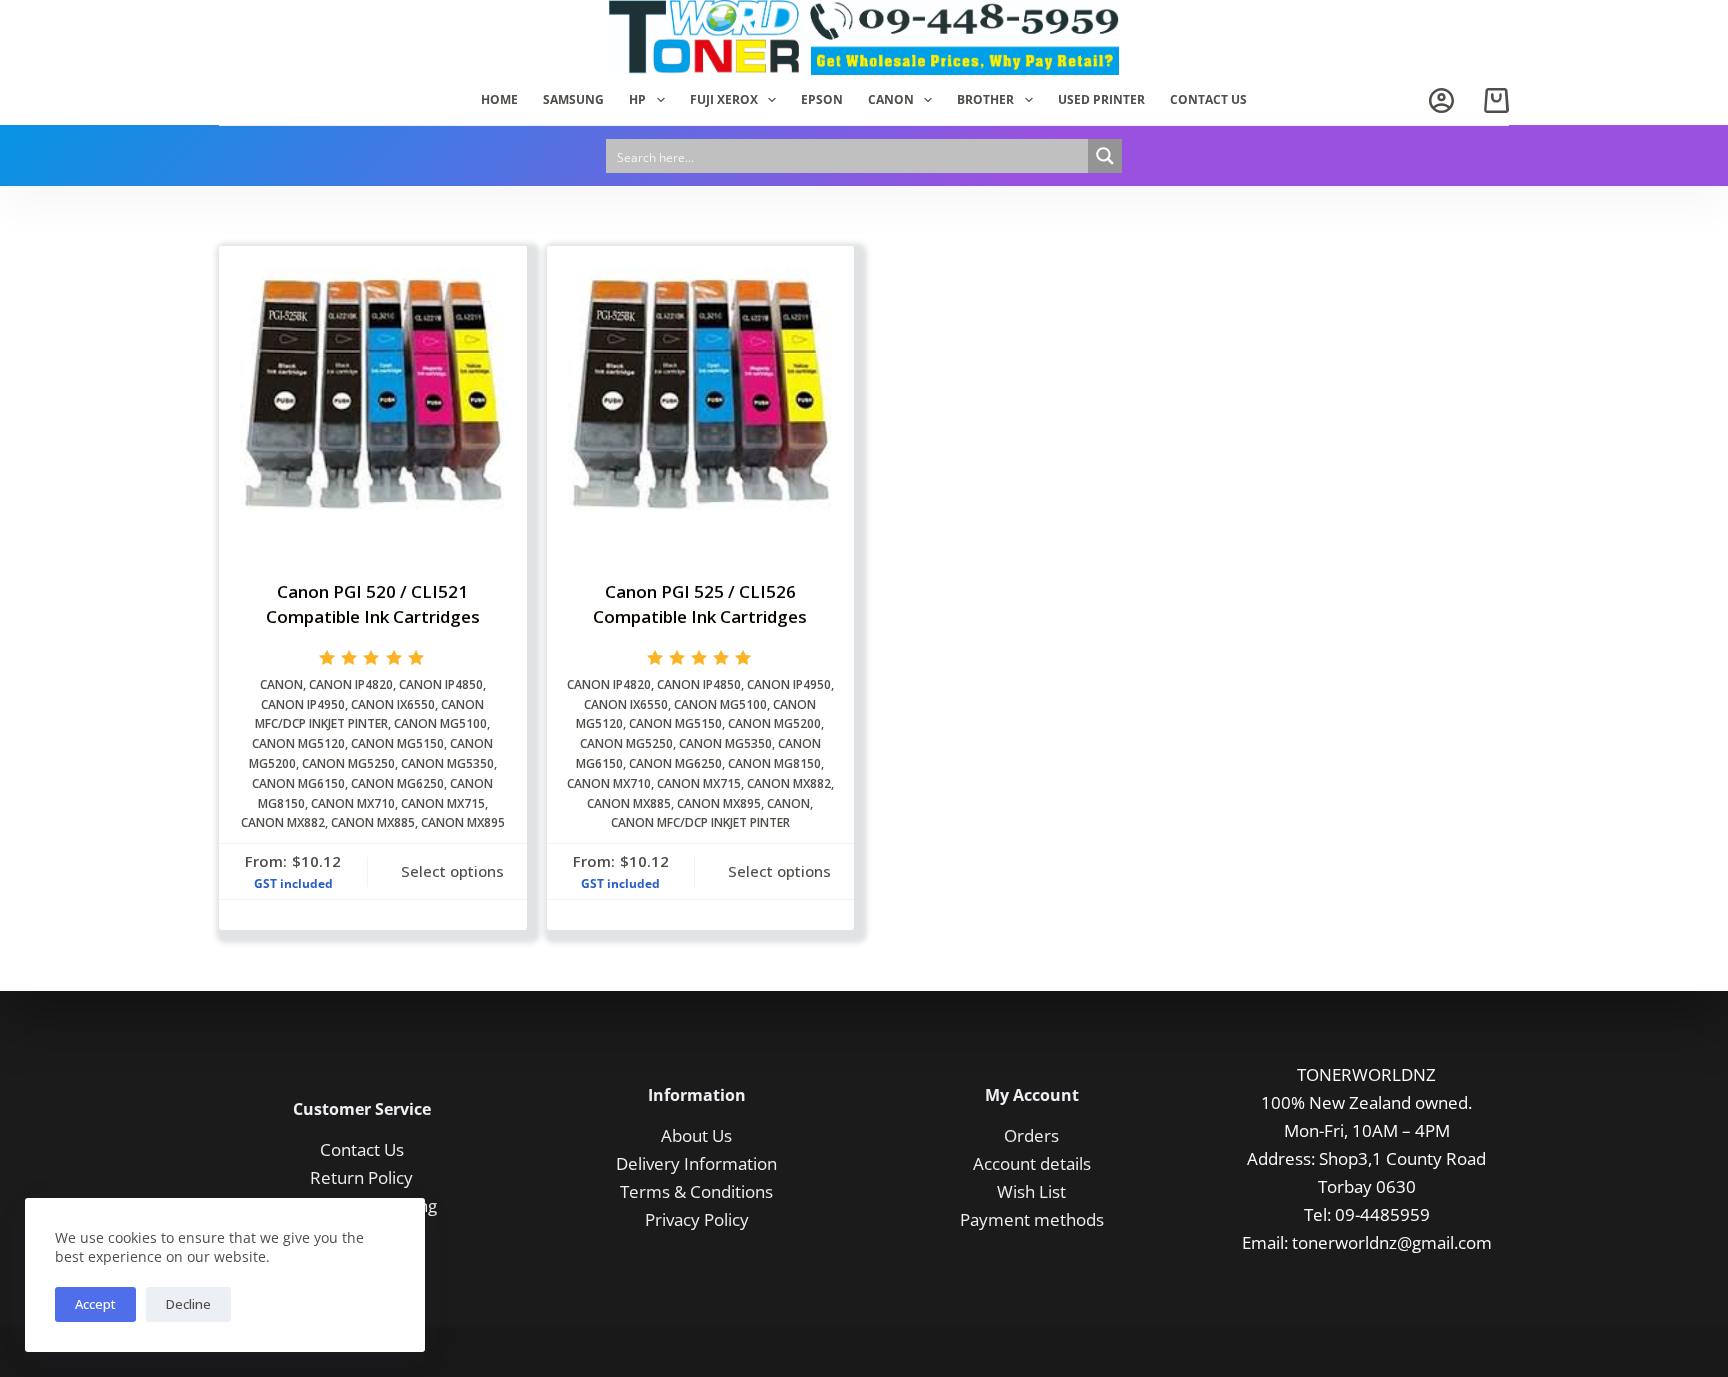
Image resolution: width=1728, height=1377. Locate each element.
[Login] (1441, 100)
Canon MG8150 (774, 763)
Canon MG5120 (298, 743)
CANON (891, 99)
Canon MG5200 (774, 723)
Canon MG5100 (440, 723)
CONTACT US (1208, 99)
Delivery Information (696, 1163)
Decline (188, 1304)
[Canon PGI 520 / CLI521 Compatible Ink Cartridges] (373, 400)
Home (499, 99)
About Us (696, 1135)
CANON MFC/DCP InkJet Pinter (700, 822)
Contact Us (362, 1149)
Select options (452, 871)
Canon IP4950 (303, 704)
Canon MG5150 (397, 743)
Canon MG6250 (397, 783)
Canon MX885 (373, 822)
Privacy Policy (697, 1219)
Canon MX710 (353, 803)
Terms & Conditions (696, 1191)
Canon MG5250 (348, 763)
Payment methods (1032, 1219)
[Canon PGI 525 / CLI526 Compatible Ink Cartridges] (701, 400)
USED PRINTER (1101, 99)
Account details (1032, 1163)
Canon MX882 (283, 822)
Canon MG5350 (447, 763)
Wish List (1031, 1191)
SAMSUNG (573, 99)
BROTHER (985, 99)
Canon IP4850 (441, 684)
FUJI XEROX (724, 99)
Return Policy (361, 1177)
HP (637, 99)
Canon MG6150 (298, 783)
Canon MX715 (443, 803)
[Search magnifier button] (1105, 156)
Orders (1031, 1135)
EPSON (822, 99)
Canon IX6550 (393, 704)
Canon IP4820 (351, 684)
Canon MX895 (463, 822)
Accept (95, 1304)
